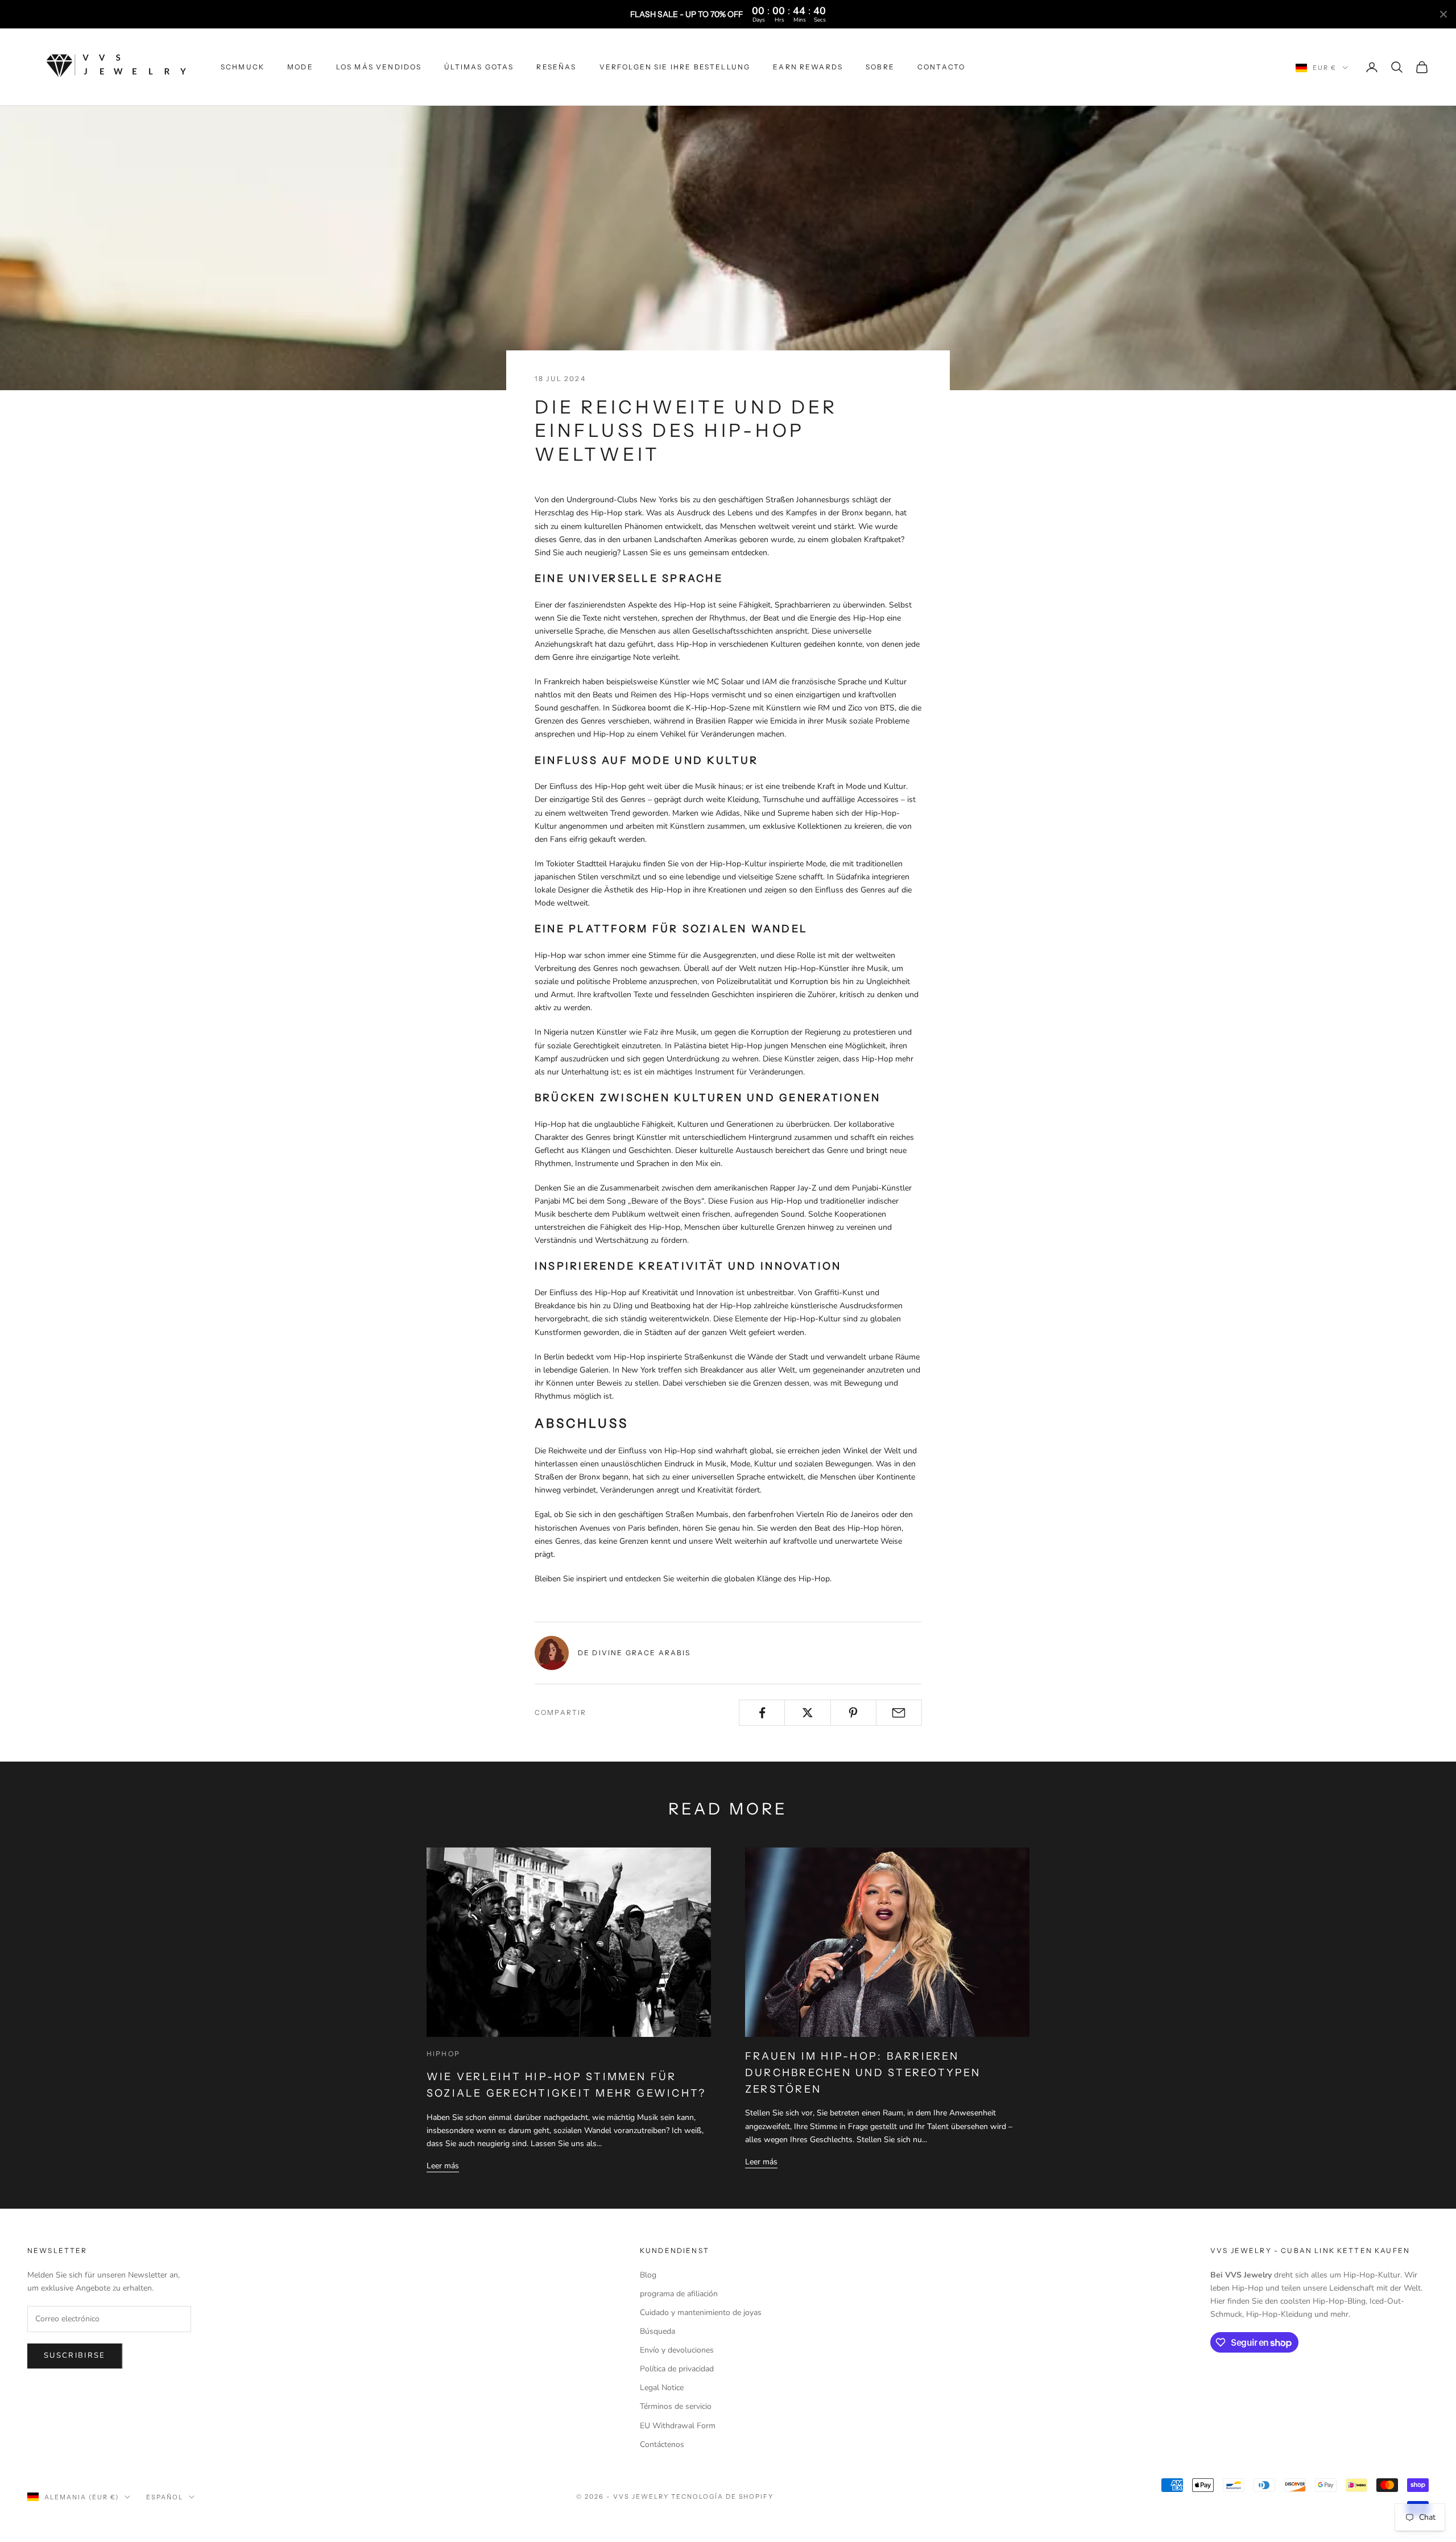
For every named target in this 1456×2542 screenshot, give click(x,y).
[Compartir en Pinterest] (853, 1713)
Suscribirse (75, 2355)
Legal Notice (662, 2388)
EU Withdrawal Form (678, 2426)
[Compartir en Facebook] (762, 1713)
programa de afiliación (679, 2294)
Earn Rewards (808, 67)
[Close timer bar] (1443, 14)
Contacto (941, 67)
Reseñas (556, 67)
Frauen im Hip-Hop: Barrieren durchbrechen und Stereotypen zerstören (863, 2073)
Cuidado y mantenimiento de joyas (701, 2312)
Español (165, 2497)
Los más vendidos (379, 67)
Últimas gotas (479, 67)
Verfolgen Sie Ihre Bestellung (675, 67)
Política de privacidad (677, 2369)
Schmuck (243, 67)
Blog (648, 2275)
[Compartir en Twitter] (807, 1713)
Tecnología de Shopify (723, 2496)
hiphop (443, 2054)
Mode (300, 67)
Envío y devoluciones (677, 2350)
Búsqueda (657, 2331)
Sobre (880, 67)
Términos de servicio (676, 2406)
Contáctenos (662, 2444)
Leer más (443, 2166)
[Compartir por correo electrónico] (899, 1713)
